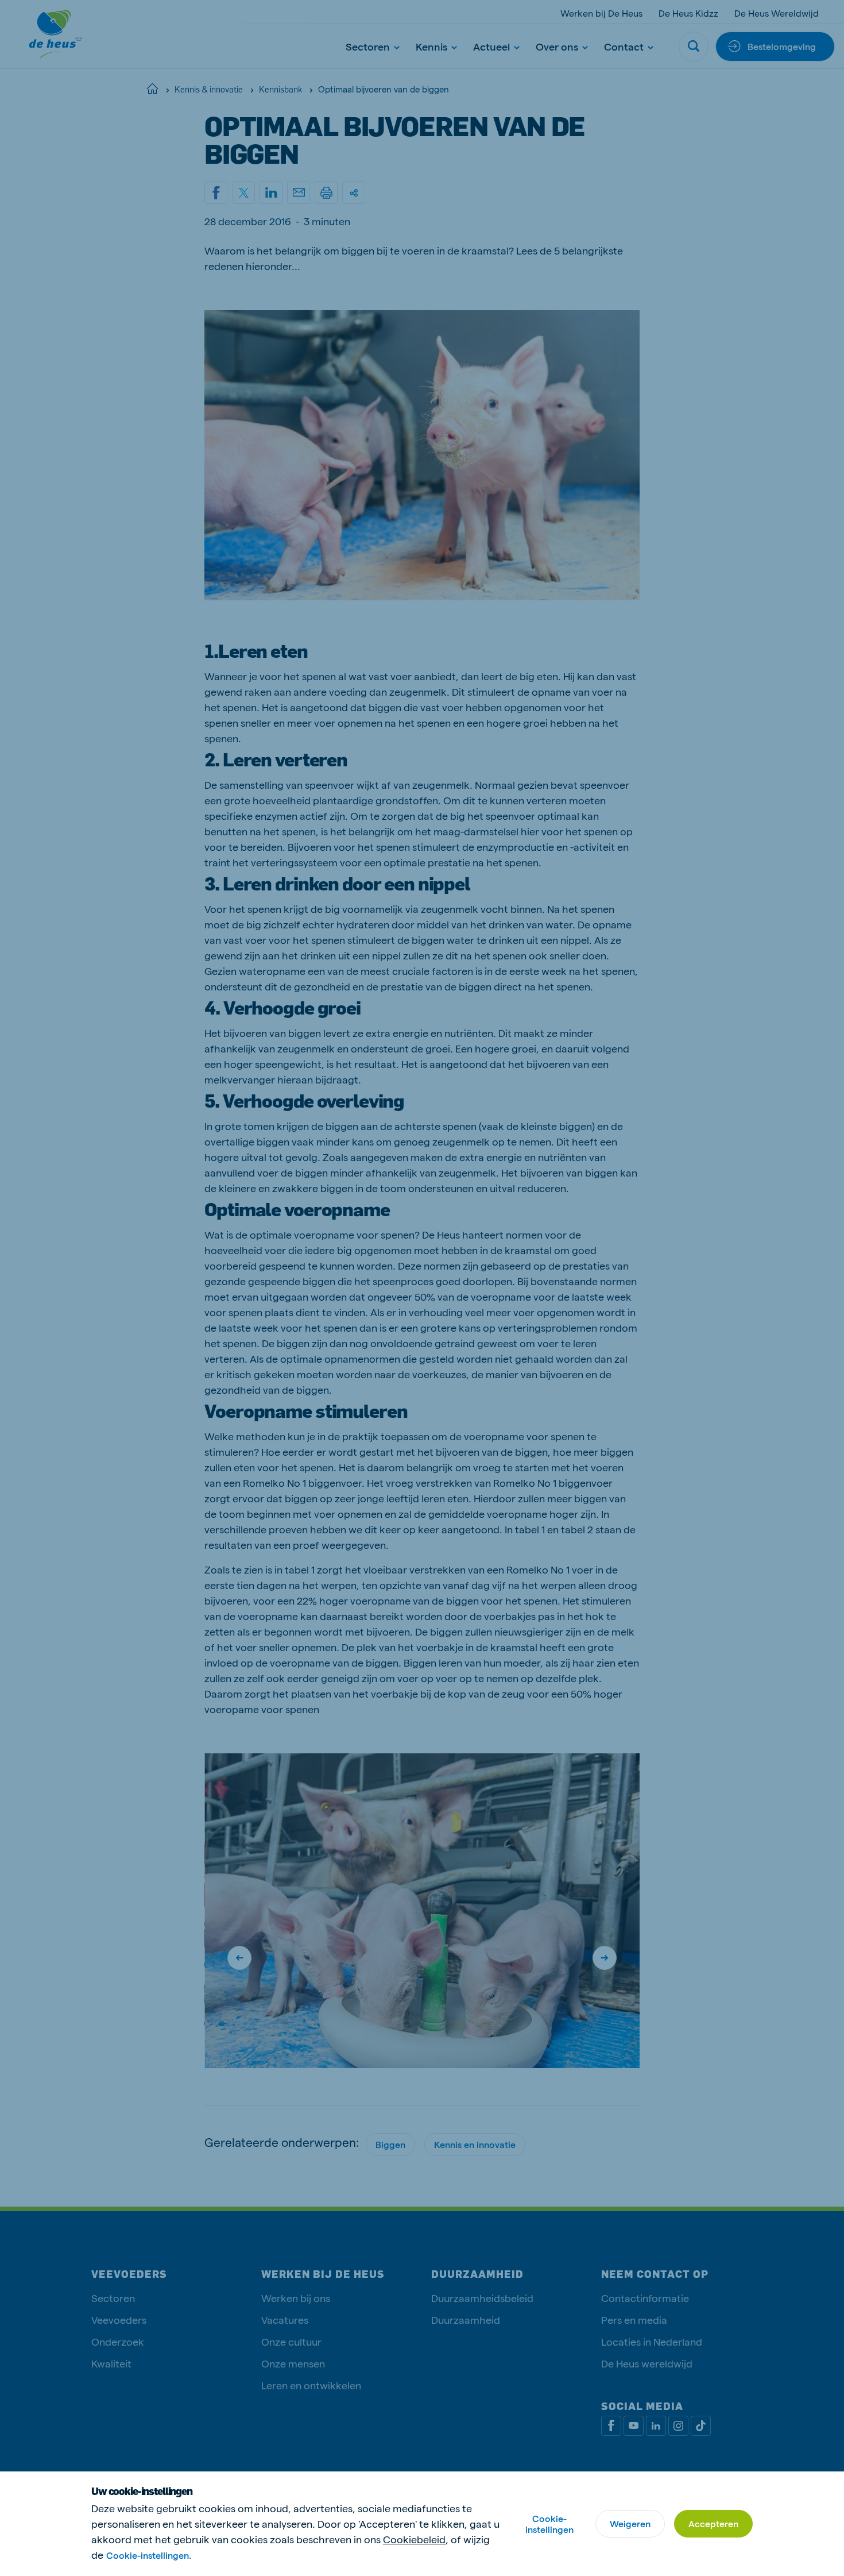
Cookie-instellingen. (149, 2555)
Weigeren (630, 2523)
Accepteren (713, 2523)
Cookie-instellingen (549, 2524)
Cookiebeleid (414, 2539)
